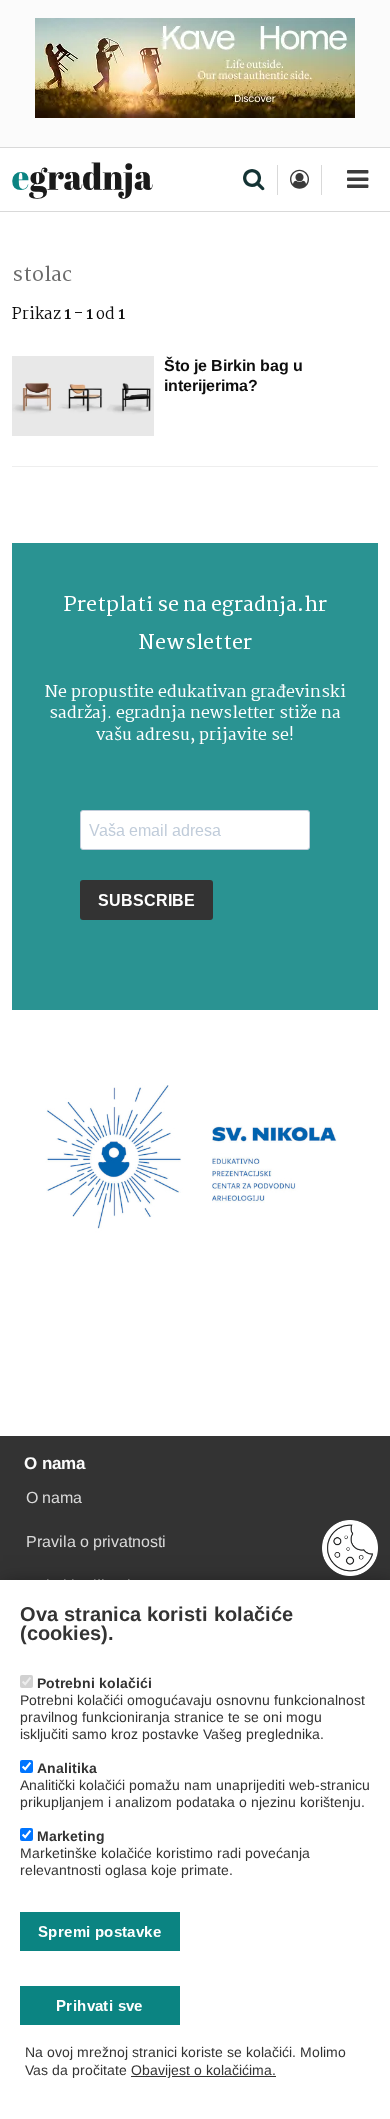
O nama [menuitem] (54, 1497)
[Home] (82, 181)
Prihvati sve (99, 2005)
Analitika (67, 1768)
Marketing (71, 1836)
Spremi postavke (99, 1931)
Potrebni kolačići (94, 1683)
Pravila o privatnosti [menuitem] (96, 1541)
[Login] (299, 180)
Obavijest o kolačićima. (203, 2070)
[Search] (253, 181)
